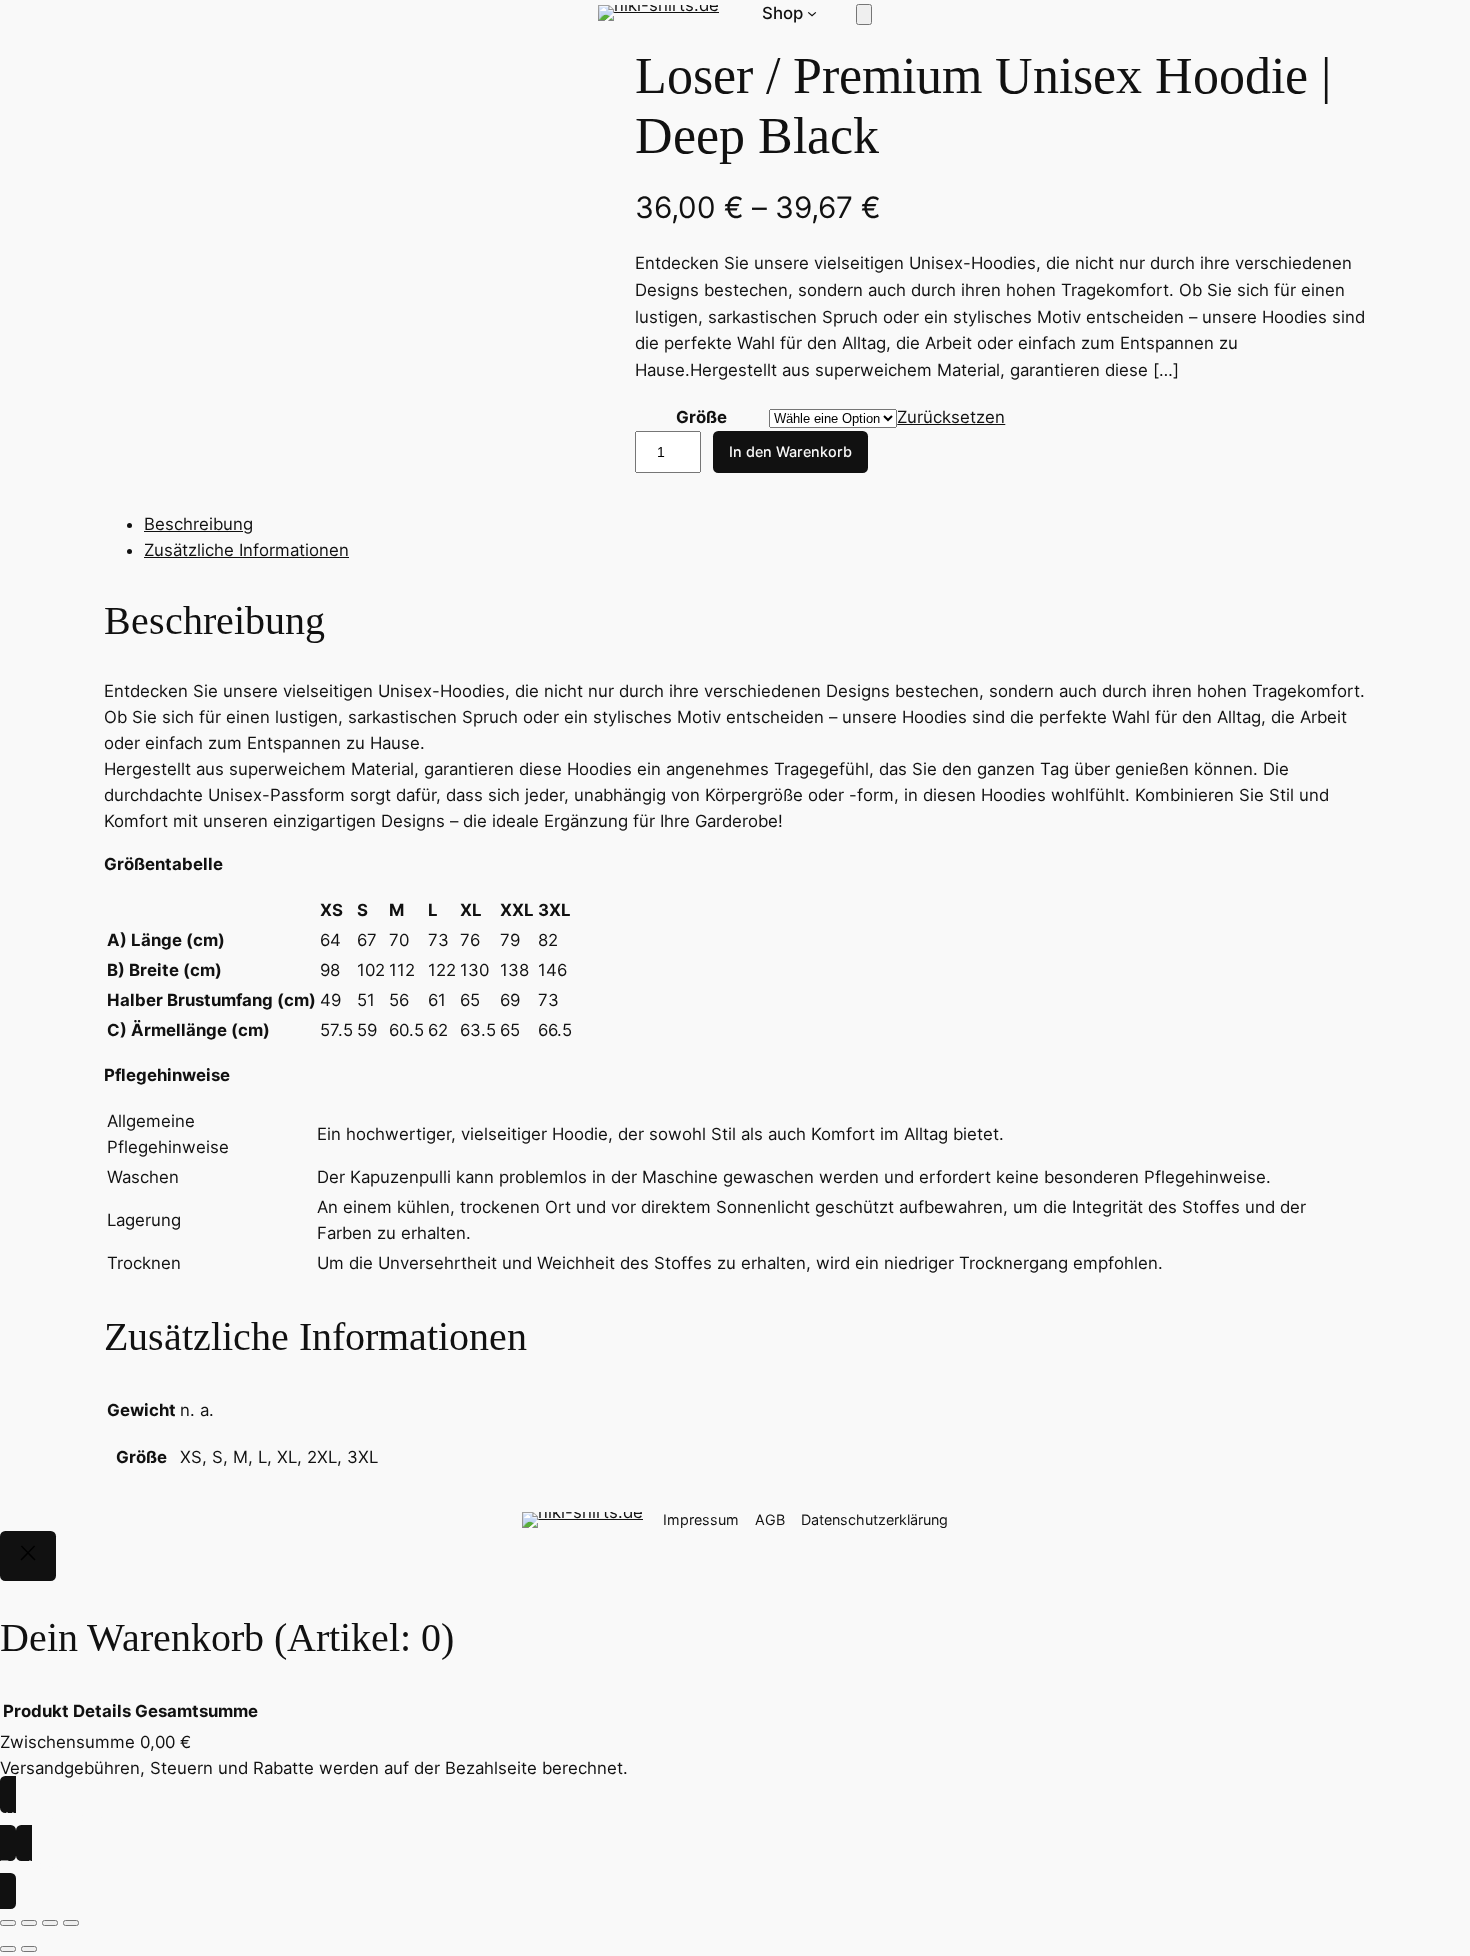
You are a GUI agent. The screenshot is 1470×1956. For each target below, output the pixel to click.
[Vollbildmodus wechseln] (29, 1923)
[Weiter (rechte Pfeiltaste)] (29, 1949)
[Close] (28, 1556)
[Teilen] (50, 1923)
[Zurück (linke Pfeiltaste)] (8, 1949)
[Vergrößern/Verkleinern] (8, 1923)
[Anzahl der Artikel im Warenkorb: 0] (864, 14)
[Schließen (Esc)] (71, 1923)
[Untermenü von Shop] (812, 13)
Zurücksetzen (951, 417)
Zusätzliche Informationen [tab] (246, 550)
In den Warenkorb (790, 451)
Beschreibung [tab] (198, 524)
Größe (701, 417)
